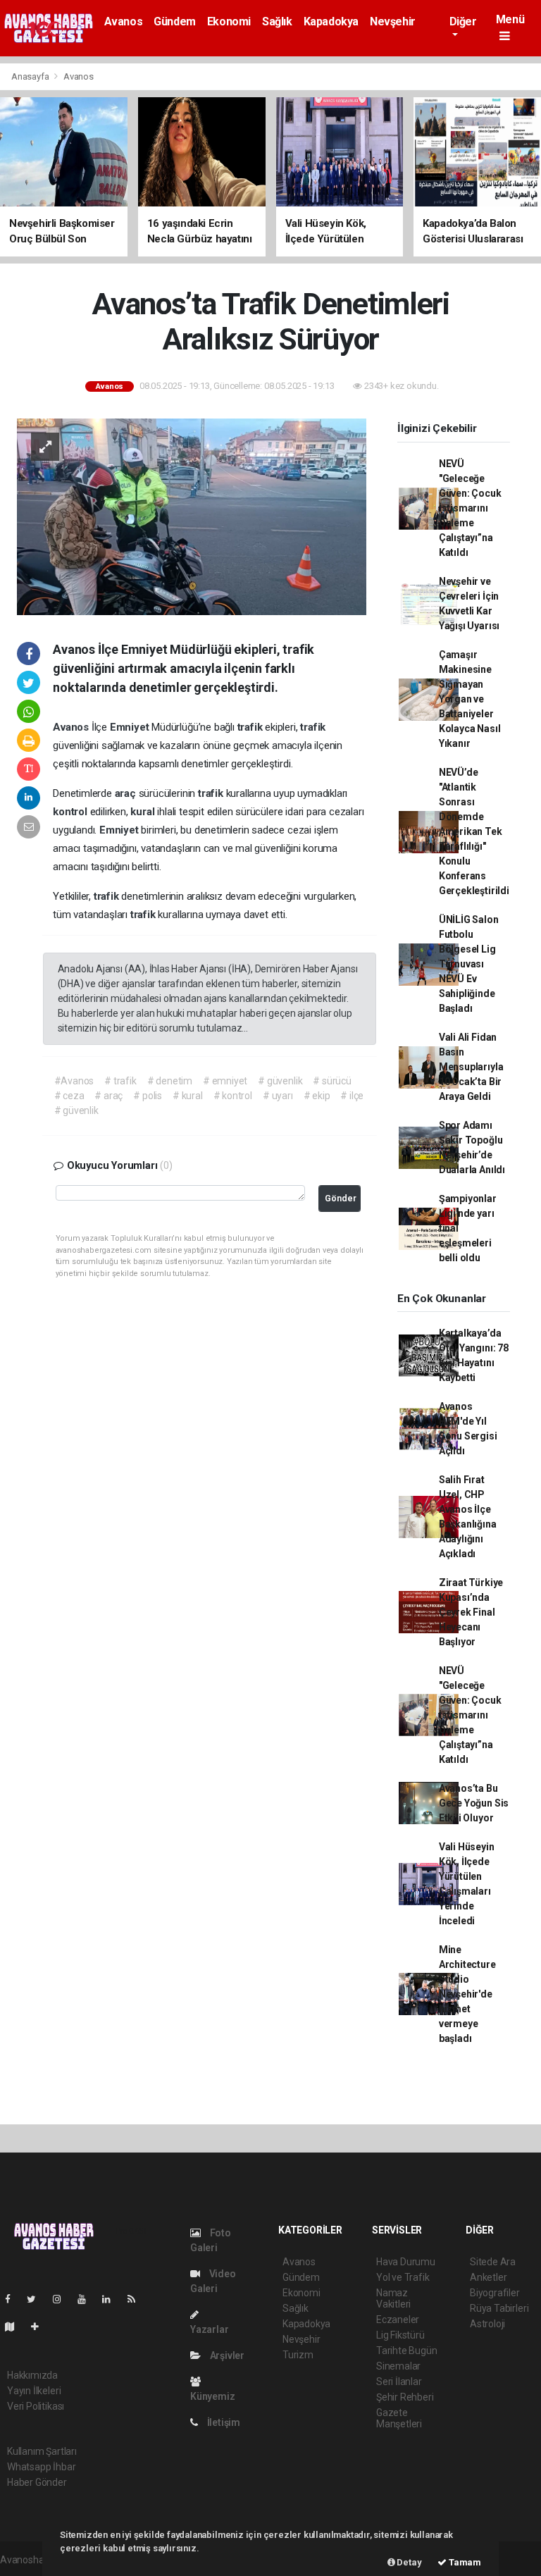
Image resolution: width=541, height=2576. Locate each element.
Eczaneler (398, 2320)
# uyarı (278, 1096)
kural (144, 812)
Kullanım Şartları (42, 2451)
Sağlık (277, 21)
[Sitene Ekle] (41, 2327)
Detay (409, 2562)
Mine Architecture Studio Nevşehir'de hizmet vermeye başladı (467, 1994)
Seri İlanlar (399, 2382)
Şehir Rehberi (405, 2397)
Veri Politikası (36, 2406)
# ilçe (352, 1096)
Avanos (124, 21)
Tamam (464, 2562)
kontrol (71, 812)
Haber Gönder (37, 2482)
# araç (108, 1096)
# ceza (69, 1096)
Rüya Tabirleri (499, 2308)
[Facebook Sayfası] (13, 2299)
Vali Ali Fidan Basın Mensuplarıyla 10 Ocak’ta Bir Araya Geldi (471, 1067)
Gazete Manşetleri (399, 2418)
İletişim (223, 2422)
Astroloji (487, 2324)
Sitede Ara (493, 2262)
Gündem (175, 21)
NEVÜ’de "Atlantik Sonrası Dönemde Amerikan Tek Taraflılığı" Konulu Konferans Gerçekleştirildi (474, 831)
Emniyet (131, 727)
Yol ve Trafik (403, 2277)
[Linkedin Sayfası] (112, 2299)
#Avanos (74, 1081)
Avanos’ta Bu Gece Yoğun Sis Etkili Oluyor (474, 1803)
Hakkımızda (32, 2375)
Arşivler (226, 2355)
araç (127, 793)
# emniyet (225, 1081)
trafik (251, 727)
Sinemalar (398, 2366)
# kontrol (233, 1096)
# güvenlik (280, 1081)
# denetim (170, 1081)
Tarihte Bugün (407, 2351)
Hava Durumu (406, 2262)
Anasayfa (31, 76)
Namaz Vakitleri (393, 2298)
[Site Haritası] (15, 2327)
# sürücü (332, 1081)
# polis (148, 1096)
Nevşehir (393, 21)
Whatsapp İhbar (41, 2467)
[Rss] (137, 2299)
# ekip (317, 1096)
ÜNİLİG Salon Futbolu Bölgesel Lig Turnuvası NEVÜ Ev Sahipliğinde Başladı (469, 964)
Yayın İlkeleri (34, 2391)
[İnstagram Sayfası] (63, 2299)
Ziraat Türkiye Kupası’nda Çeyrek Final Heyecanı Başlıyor (471, 1612)
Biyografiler (495, 2293)
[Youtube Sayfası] (87, 2299)
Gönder (341, 1198)
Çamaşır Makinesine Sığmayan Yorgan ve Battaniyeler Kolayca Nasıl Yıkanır (470, 699)
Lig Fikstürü (400, 2335)
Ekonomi (229, 21)
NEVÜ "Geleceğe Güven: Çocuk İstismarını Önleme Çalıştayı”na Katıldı (470, 508)
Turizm (298, 2355)
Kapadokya (331, 21)
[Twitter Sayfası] (37, 2299)
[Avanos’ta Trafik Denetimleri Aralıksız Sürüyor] (192, 516)
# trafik (120, 1081)
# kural (188, 1096)
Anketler (488, 2277)
